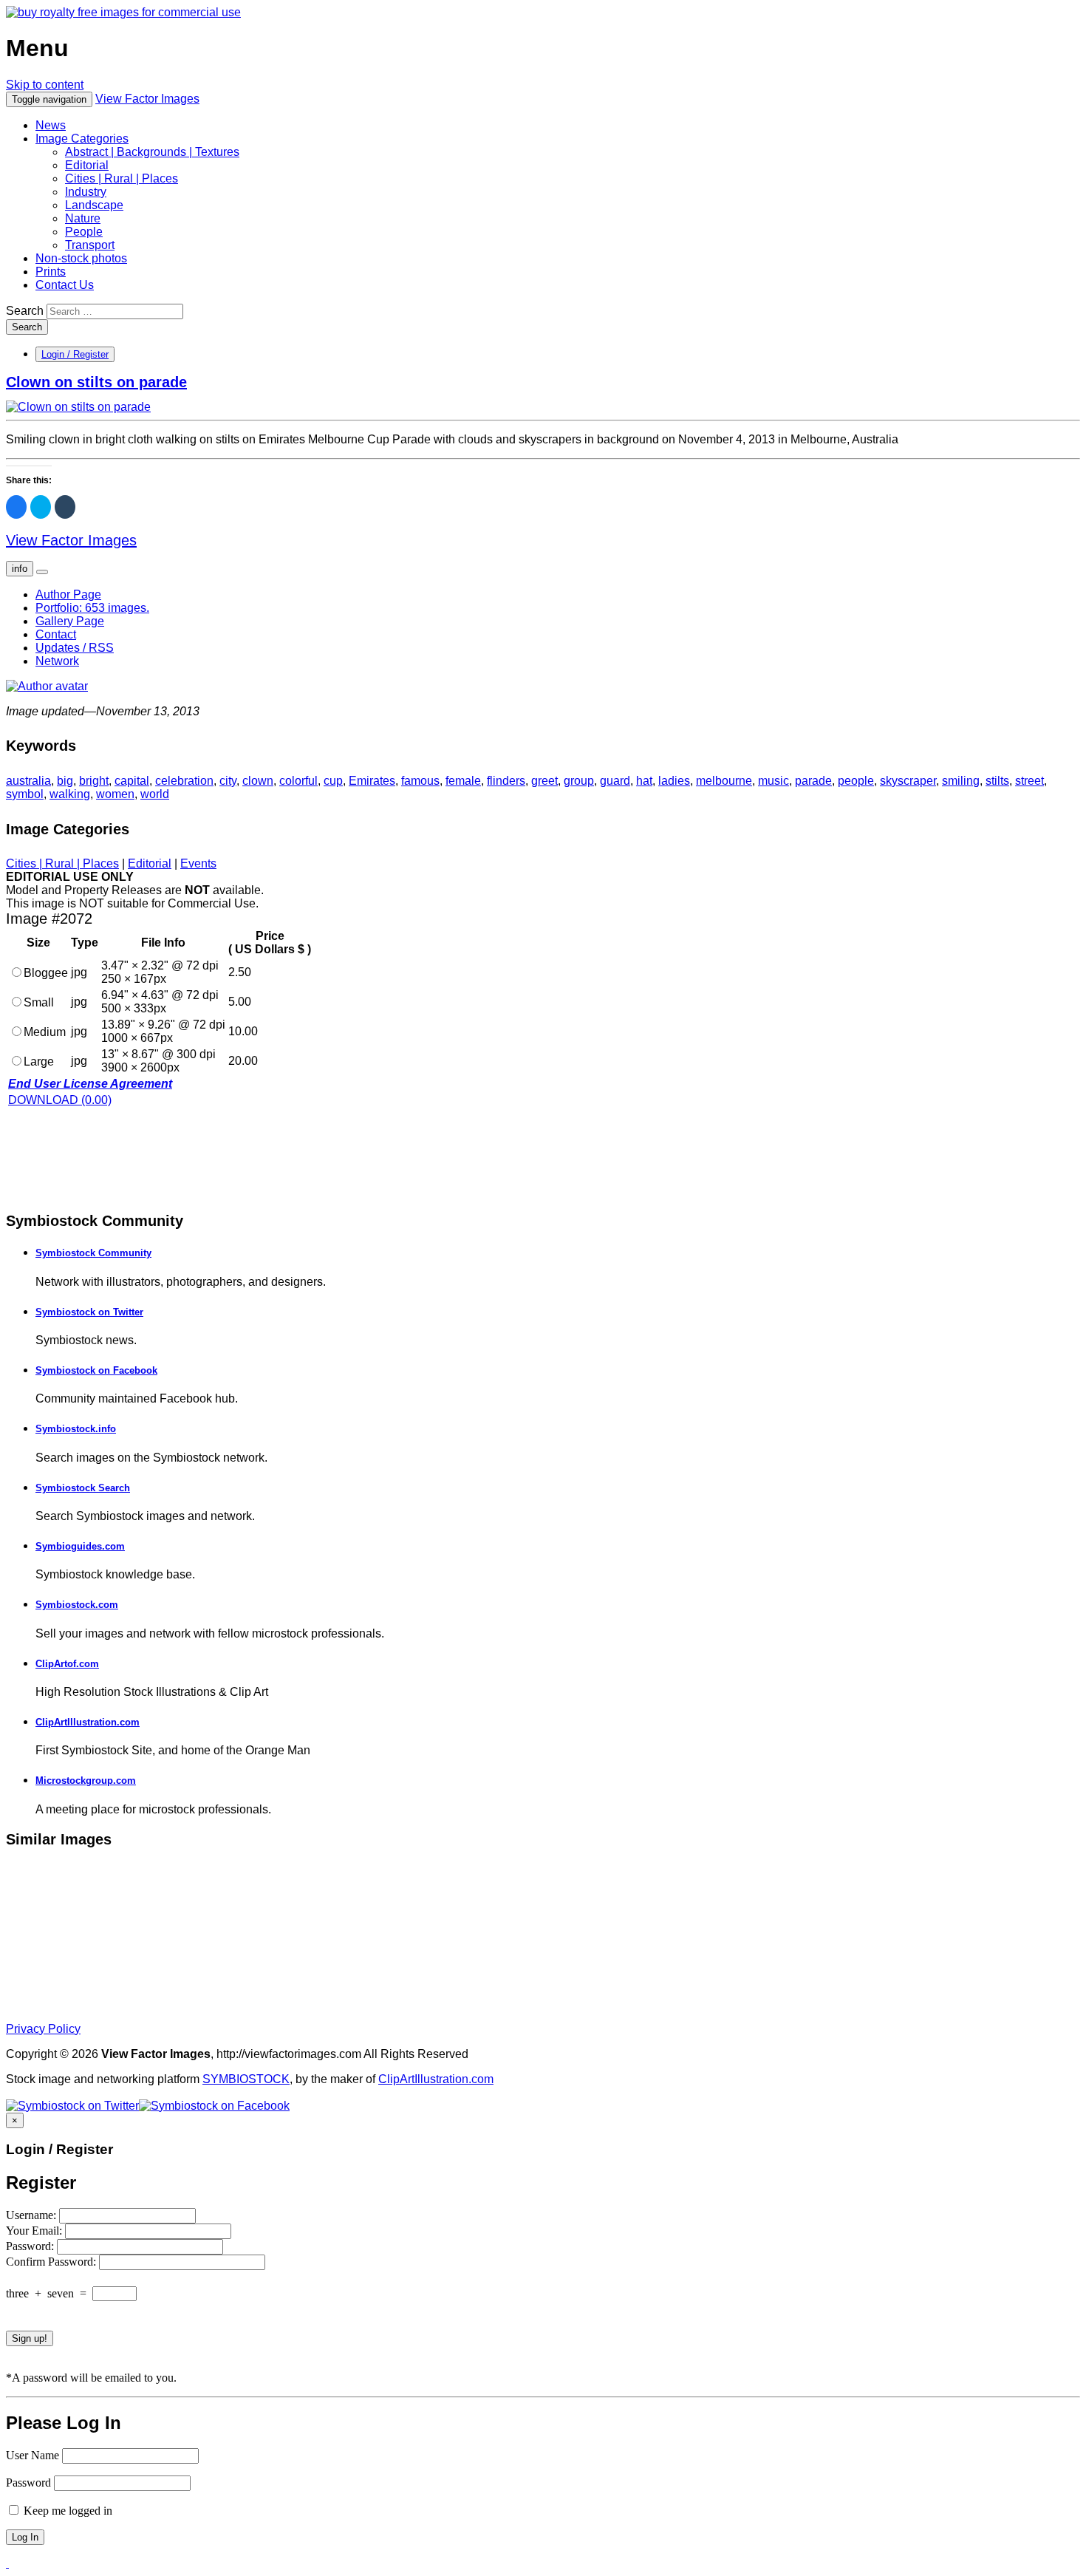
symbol (25, 794)
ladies (674, 781)
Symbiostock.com (77, 1605)
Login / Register (75, 354)
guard (615, 781)
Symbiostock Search (83, 1488)
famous (420, 781)
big (65, 781)
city (228, 781)
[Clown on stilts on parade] (78, 407)
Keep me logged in (66, 2511)
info (20, 569)
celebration (184, 781)
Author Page (68, 594)
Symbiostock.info (76, 1429)
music (773, 781)
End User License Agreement (90, 1084)
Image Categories (82, 139)
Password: (31, 2246)
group (579, 781)
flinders (506, 781)
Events (198, 863)
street (1029, 781)
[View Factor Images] (123, 12)
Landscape (94, 205)
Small (39, 1002)
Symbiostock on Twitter (89, 1312)
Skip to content (45, 85)
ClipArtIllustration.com (88, 1722)
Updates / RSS (75, 648)
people (856, 781)
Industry (86, 192)
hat (644, 781)
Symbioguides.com (80, 1546)
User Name (33, 2455)
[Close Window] (7, 2563)
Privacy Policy (43, 2029)
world (155, 794)
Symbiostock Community (93, 1253)
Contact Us (65, 285)
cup (333, 781)
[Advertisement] (124, 1158)
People (84, 232)
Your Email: (35, 2231)
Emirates (372, 781)
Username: (33, 2215)
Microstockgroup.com (86, 1781)
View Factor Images (147, 99)
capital (132, 781)
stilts (997, 781)
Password (28, 2483)
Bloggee (46, 973)
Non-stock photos (81, 258)
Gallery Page (70, 621)
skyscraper (908, 781)
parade (813, 781)
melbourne (724, 781)
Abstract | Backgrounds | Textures (152, 152)
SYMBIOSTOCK (246, 2079)
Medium (45, 1032)
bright (94, 781)
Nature (83, 218)
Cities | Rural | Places (122, 178)
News (51, 125)
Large (39, 1062)
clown (258, 781)
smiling (961, 781)
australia (28, 781)
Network (57, 661)
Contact (56, 634)
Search (25, 311)
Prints (51, 272)
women (115, 794)
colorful (298, 781)
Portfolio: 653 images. (92, 608)
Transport (90, 245)
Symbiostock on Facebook (96, 1370)
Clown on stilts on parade (96, 382)
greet (544, 781)
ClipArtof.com (67, 1664)
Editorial (87, 165)
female (463, 781)
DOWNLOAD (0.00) (60, 1100)
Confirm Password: (52, 2262)
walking (70, 794)
